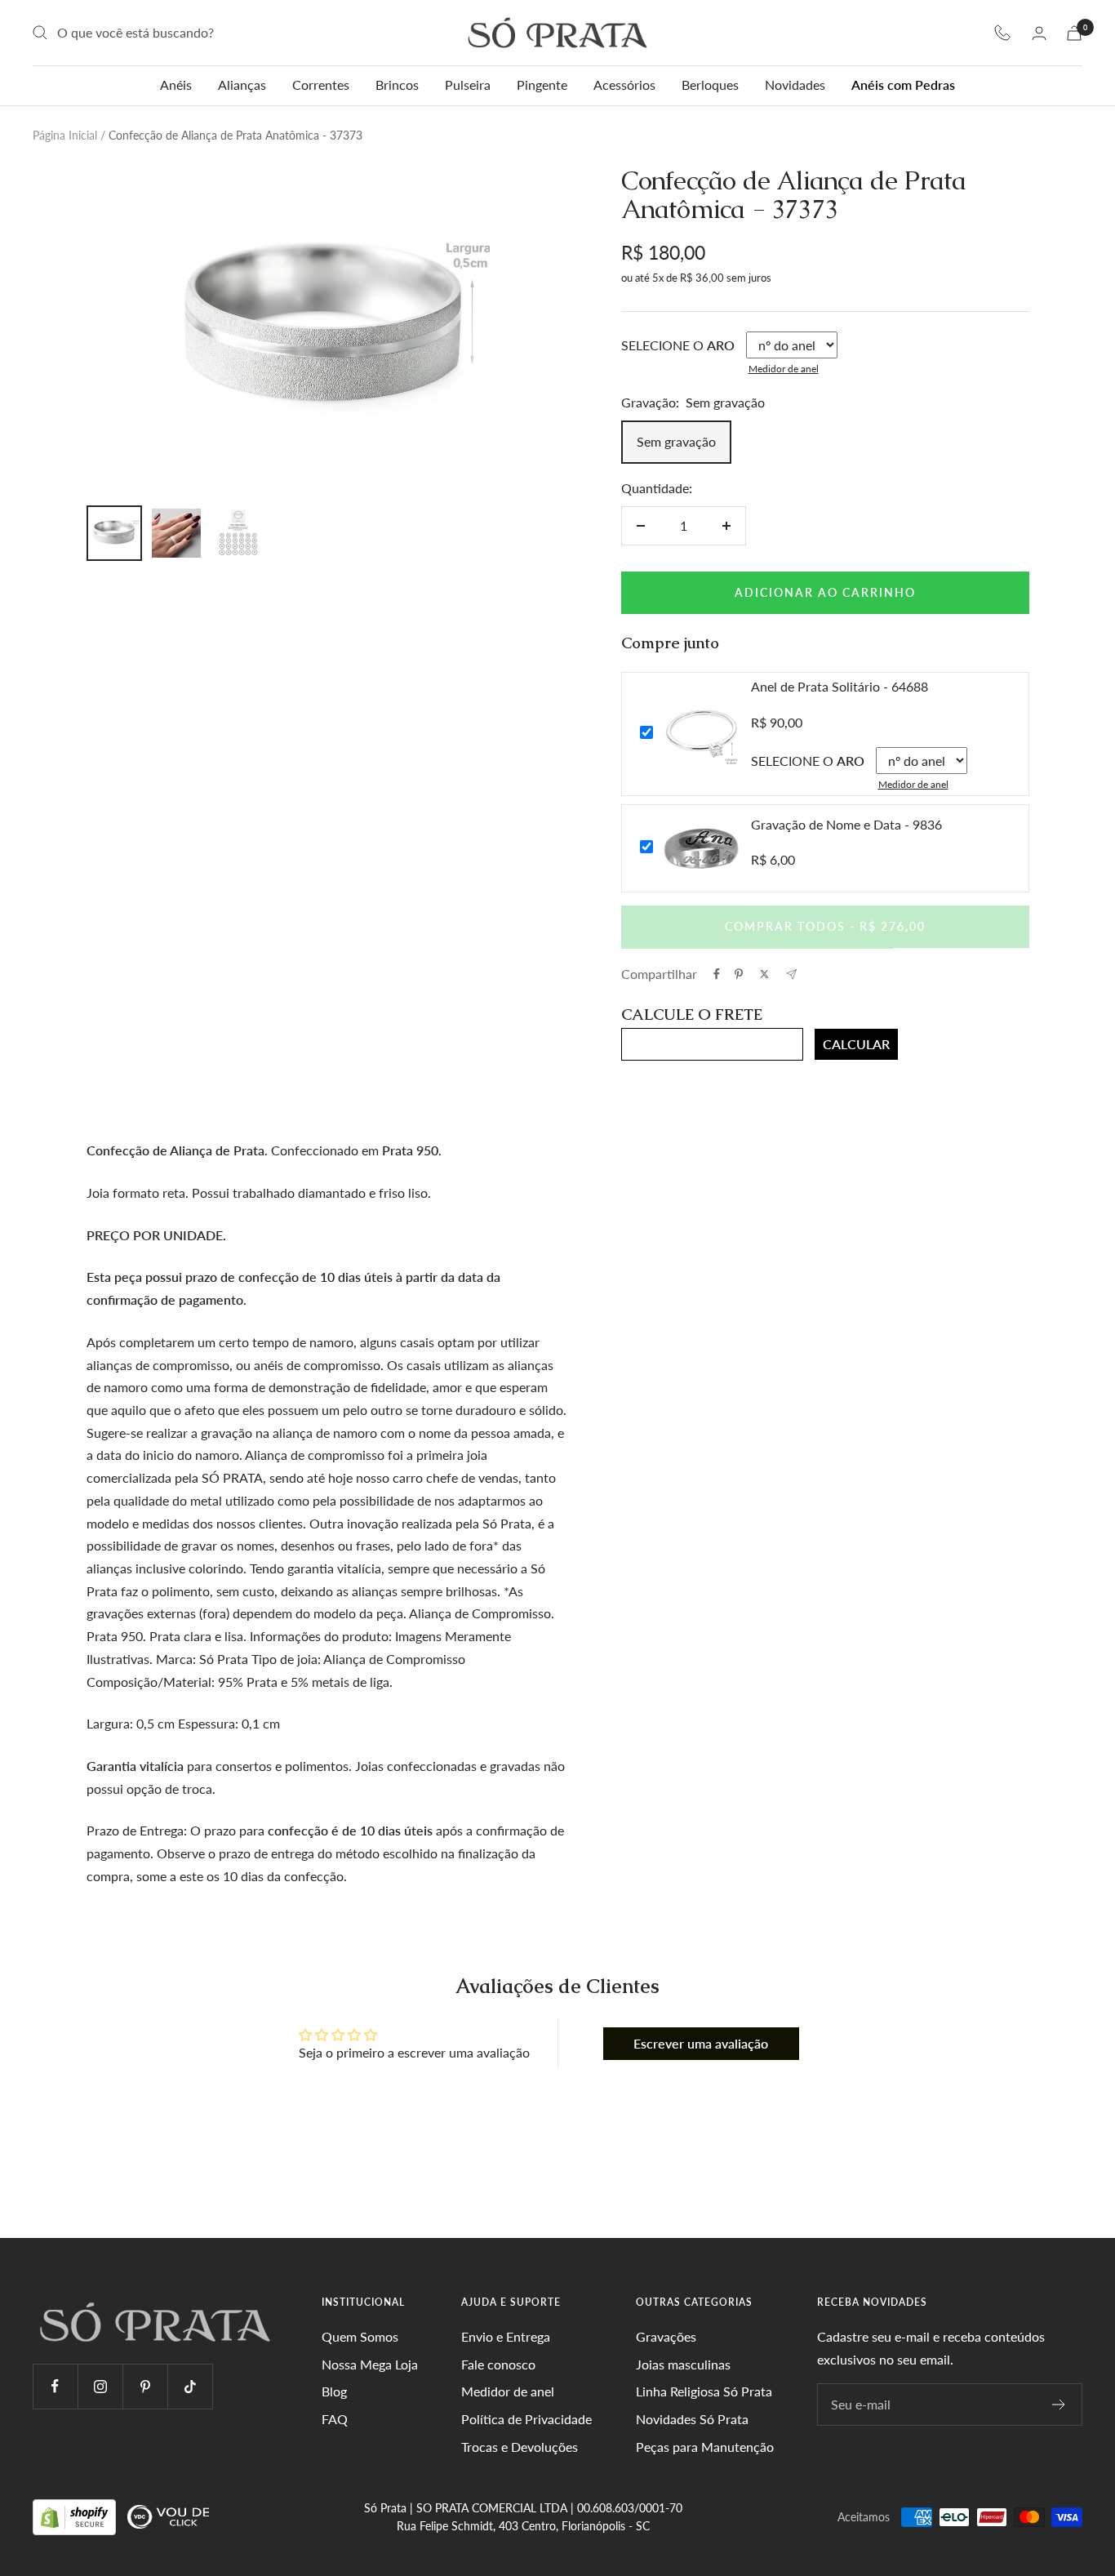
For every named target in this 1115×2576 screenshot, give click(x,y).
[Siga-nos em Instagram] (100, 2386)
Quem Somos (360, 2336)
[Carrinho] (1074, 33)
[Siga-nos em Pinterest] (145, 2386)
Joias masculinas (683, 2364)
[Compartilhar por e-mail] (791, 974)
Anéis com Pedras (903, 85)
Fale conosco (498, 2364)
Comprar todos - (825, 926)
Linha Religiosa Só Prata (704, 2391)
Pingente (542, 85)
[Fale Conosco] (1002, 33)
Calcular (856, 1044)
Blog (334, 2391)
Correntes (321, 85)
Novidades (795, 85)
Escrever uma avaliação (701, 2043)
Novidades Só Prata (692, 2419)
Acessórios (624, 85)
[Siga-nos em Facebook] (55, 2386)
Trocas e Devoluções (520, 2447)
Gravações (666, 2336)
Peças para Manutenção (705, 2447)
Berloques (710, 85)
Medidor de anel (784, 369)
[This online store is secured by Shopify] (76, 2516)
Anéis (176, 85)
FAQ (335, 2419)
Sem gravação (676, 441)
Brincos (397, 85)
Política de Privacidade (526, 2419)
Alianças (242, 85)
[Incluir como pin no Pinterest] (739, 974)
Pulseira (468, 85)
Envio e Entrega (506, 2336)
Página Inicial (65, 135)
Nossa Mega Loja (370, 2364)
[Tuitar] (764, 974)
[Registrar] (1059, 2405)
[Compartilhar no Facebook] (717, 974)
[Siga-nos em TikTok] (190, 2386)
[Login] (1039, 33)
